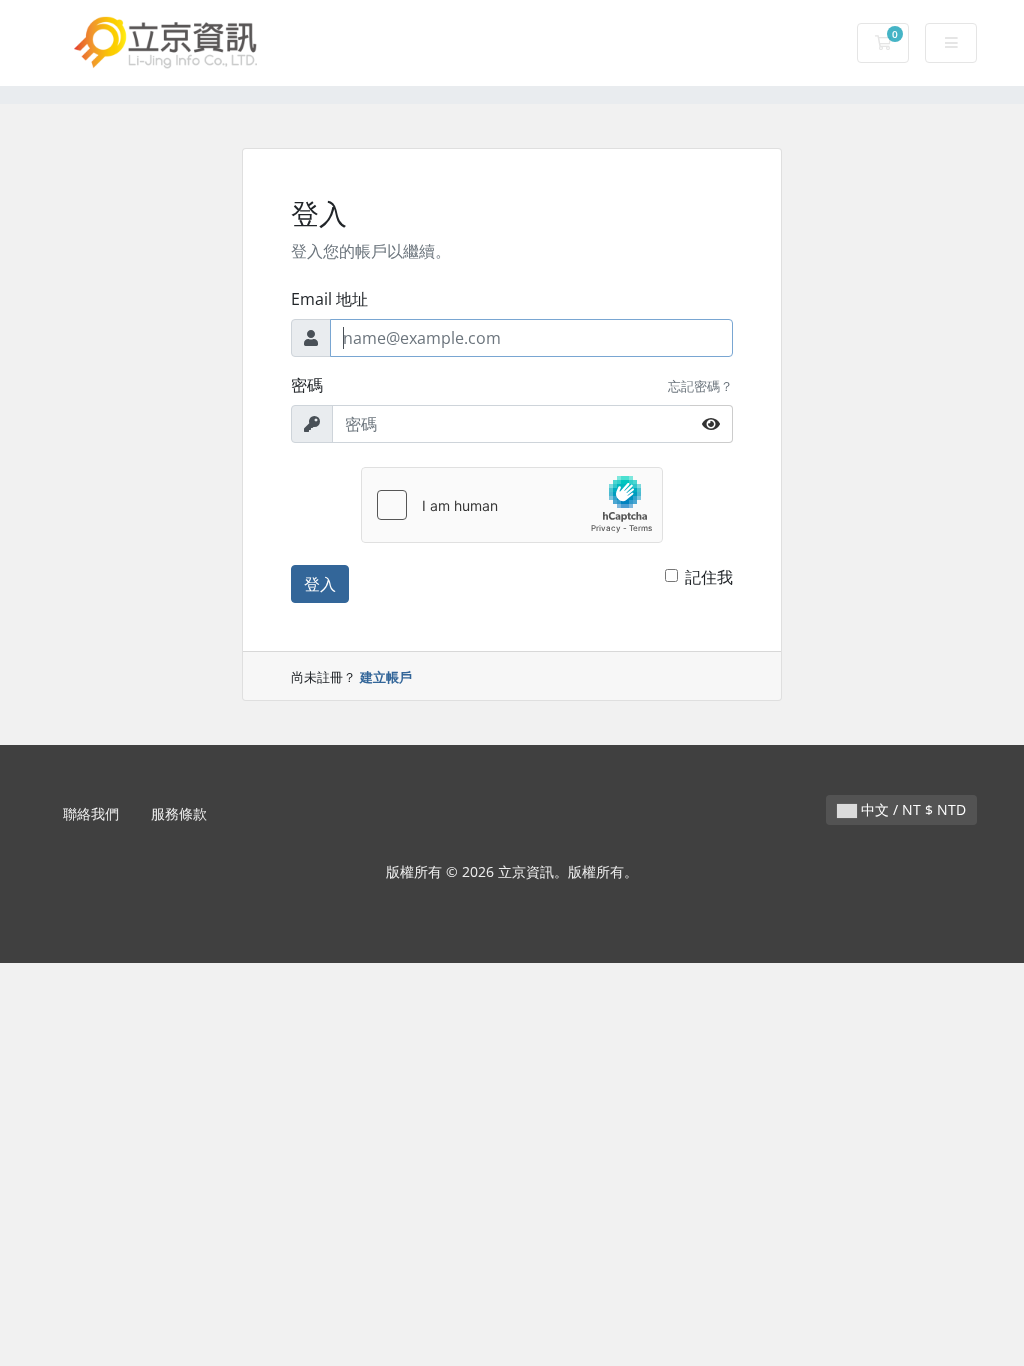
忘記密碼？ (700, 386)
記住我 (709, 577)
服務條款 (179, 813)
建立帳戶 (386, 677)
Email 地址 (329, 299)
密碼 (307, 385)
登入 (320, 584)
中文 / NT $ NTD (911, 809)
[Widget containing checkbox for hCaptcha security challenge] (512, 505)
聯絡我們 (91, 813)
